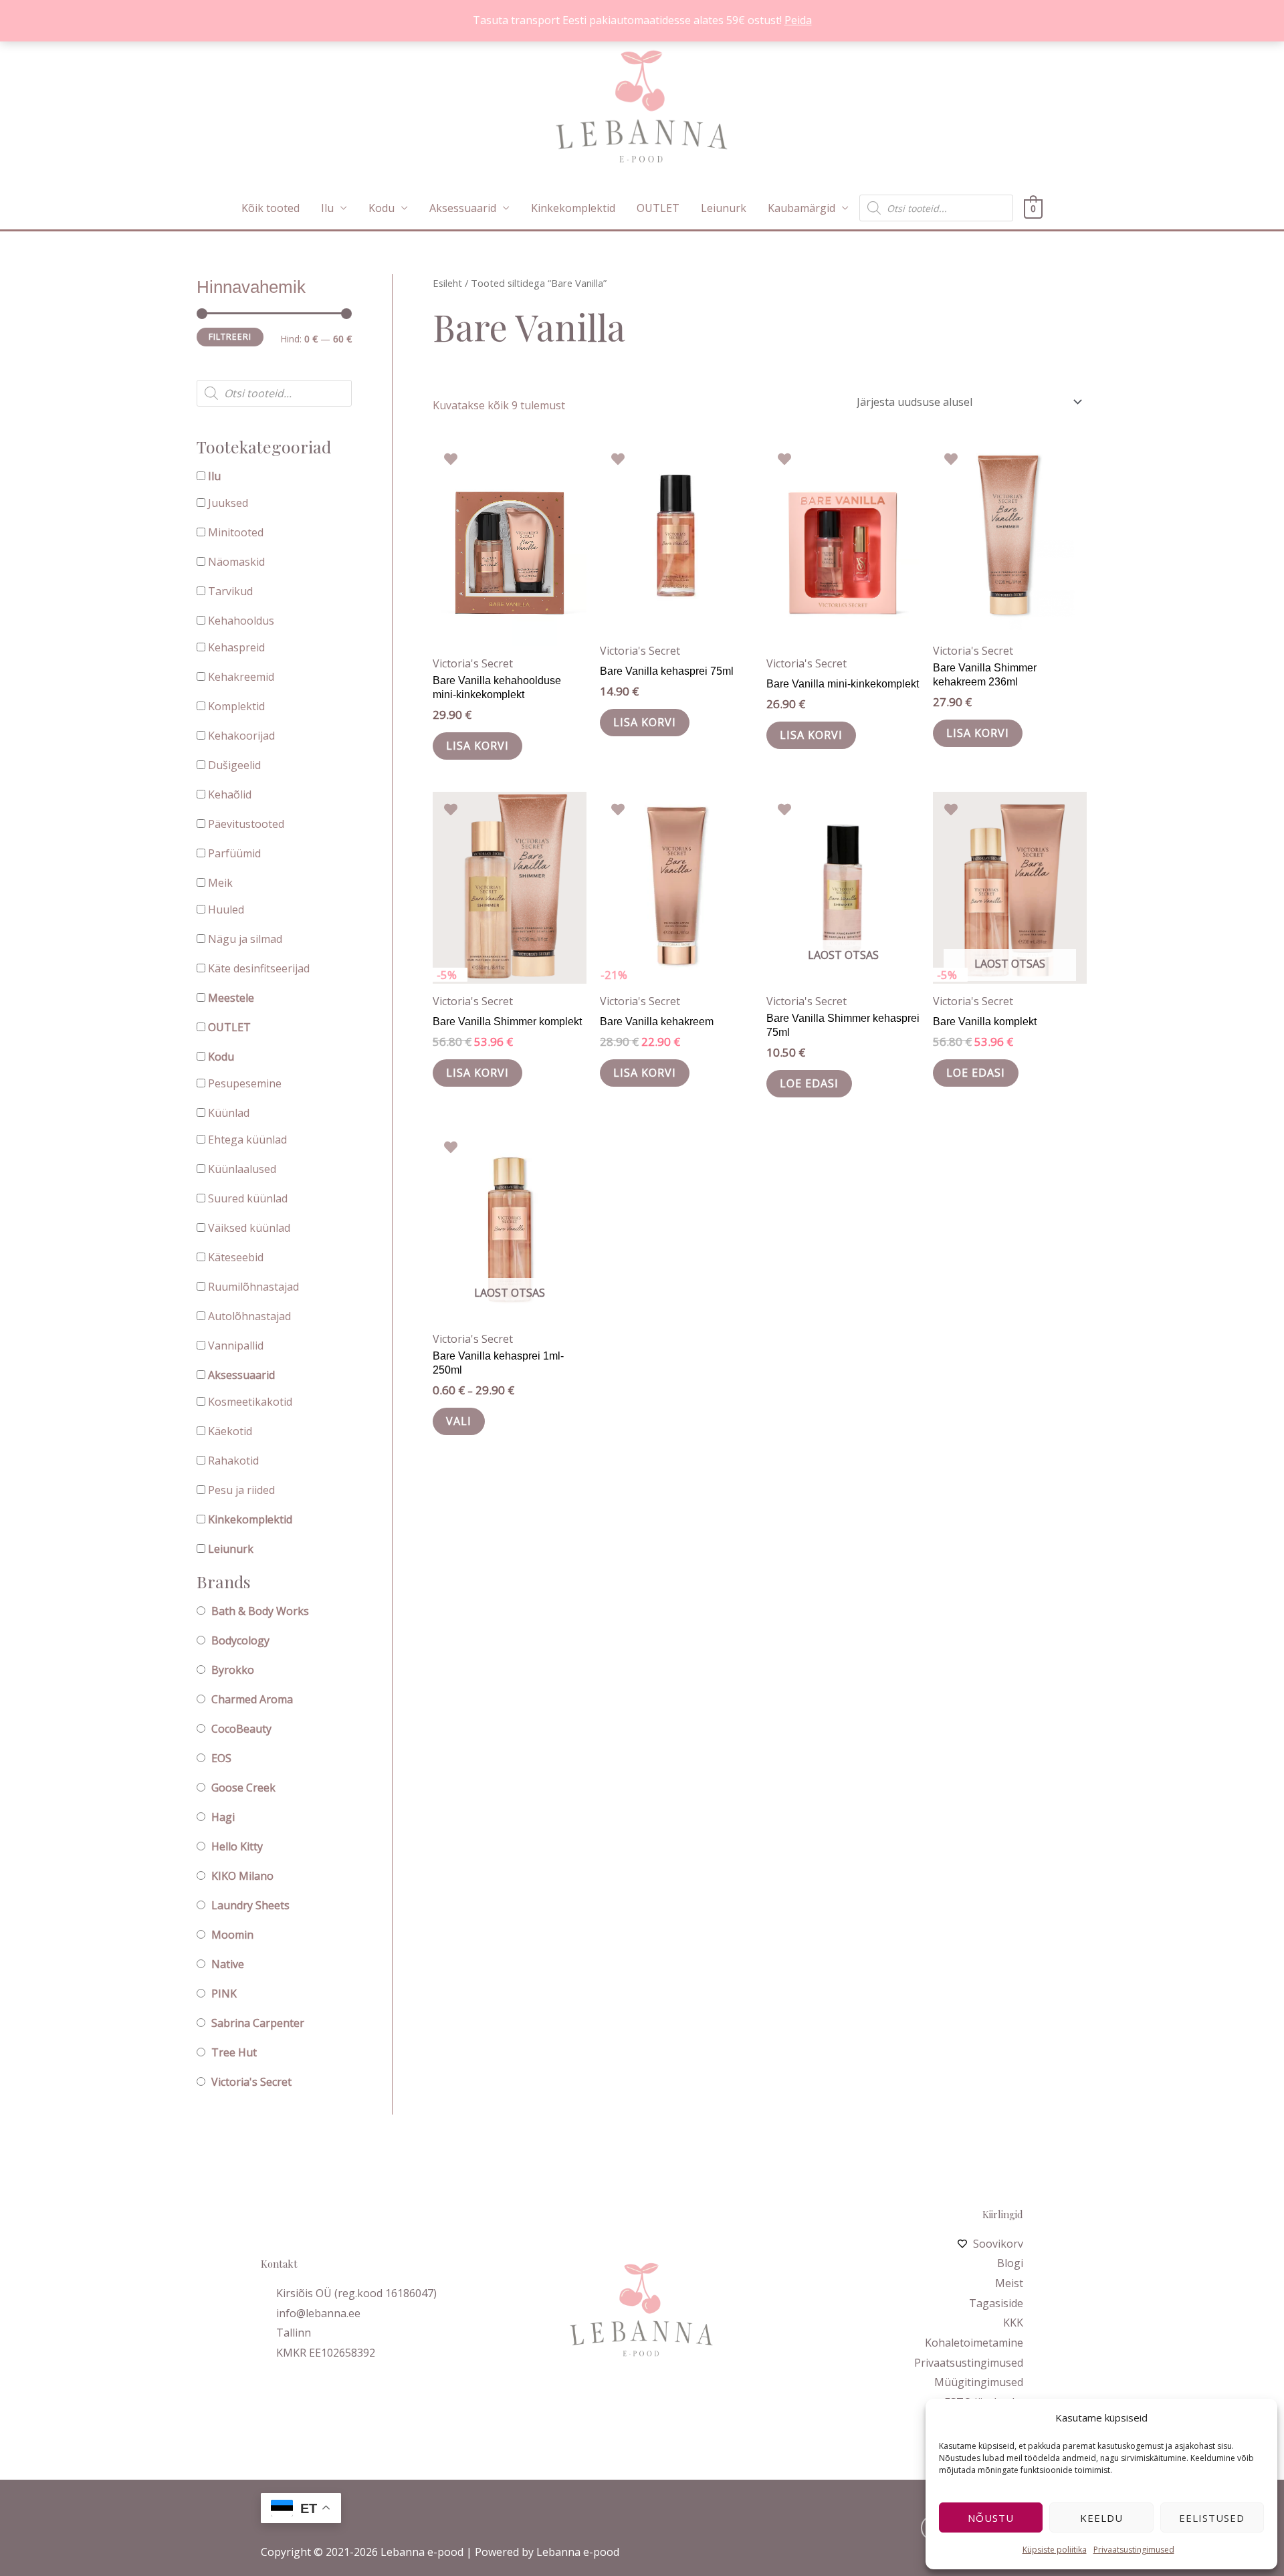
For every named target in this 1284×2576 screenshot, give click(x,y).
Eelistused (1212, 2518)
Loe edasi (809, 1083)
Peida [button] (798, 20)
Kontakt (279, 2264)
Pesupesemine (245, 1083)
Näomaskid (236, 562)
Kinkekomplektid (573, 208)
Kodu (382, 208)
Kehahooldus (241, 621)
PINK (224, 1994)
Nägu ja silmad (245, 939)
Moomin (232, 1935)
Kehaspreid (236, 647)
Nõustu (991, 2518)
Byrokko (233, 1670)
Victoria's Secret (251, 2082)
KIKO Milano (242, 1876)
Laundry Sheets (250, 1905)
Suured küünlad (248, 1198)
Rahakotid (233, 1461)
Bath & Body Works (260, 1611)
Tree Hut (234, 2052)
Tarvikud (230, 591)
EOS (221, 1758)
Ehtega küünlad (247, 1140)
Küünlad (229, 1113)
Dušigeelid (234, 765)
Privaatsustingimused (1134, 2550)
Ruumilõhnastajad (253, 1287)
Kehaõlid (230, 794)
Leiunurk (724, 208)
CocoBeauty (241, 1729)
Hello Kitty (237, 1846)
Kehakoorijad (241, 736)
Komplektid (236, 706)
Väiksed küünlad (249, 1228)
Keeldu (1101, 2518)
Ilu (327, 208)
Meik (220, 883)
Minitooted (236, 532)
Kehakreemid (241, 677)
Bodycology (240, 1640)
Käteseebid (236, 1257)
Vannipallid (236, 1346)
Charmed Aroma (252, 1699)
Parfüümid (234, 853)
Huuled (226, 909)
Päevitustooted (246, 824)
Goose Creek (243, 1788)
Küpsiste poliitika (1055, 2550)
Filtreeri (230, 337)
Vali (459, 1421)
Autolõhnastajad (249, 1316)
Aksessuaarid (463, 208)
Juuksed (228, 503)
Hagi (223, 1817)
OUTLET (658, 208)
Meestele (231, 998)
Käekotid (230, 1431)
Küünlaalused (242, 1169)
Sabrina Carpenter (258, 2023)
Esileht (447, 283)
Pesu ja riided (241, 1490)
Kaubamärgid (801, 208)
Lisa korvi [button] (477, 746)
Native (228, 1964)
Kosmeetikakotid (250, 1402)
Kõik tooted (271, 208)
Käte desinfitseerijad (259, 968)
